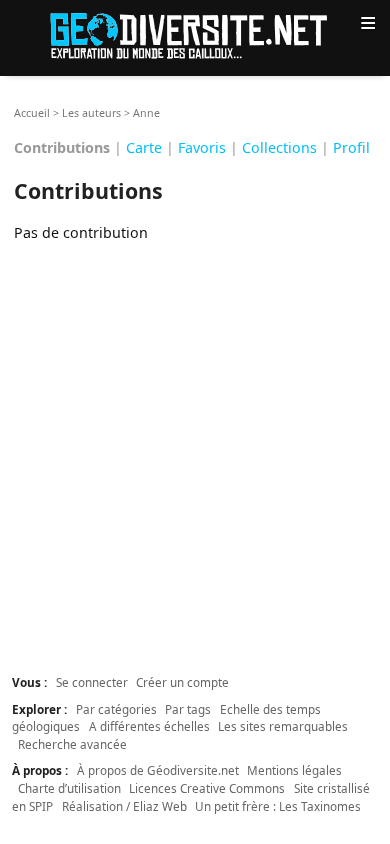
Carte (144, 147)
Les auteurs (91, 113)
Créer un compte (182, 682)
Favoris (202, 147)
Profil (351, 147)
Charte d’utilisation (69, 788)
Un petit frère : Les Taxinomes (278, 806)
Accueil (32, 113)
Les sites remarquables (283, 726)
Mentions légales (294, 770)
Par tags (188, 709)
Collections (279, 147)
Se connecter (92, 682)
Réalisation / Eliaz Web (124, 806)
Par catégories (116, 709)
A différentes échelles (149, 726)
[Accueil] (195, 34)
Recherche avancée (72, 744)
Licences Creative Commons (207, 788)
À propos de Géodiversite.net (158, 770)
